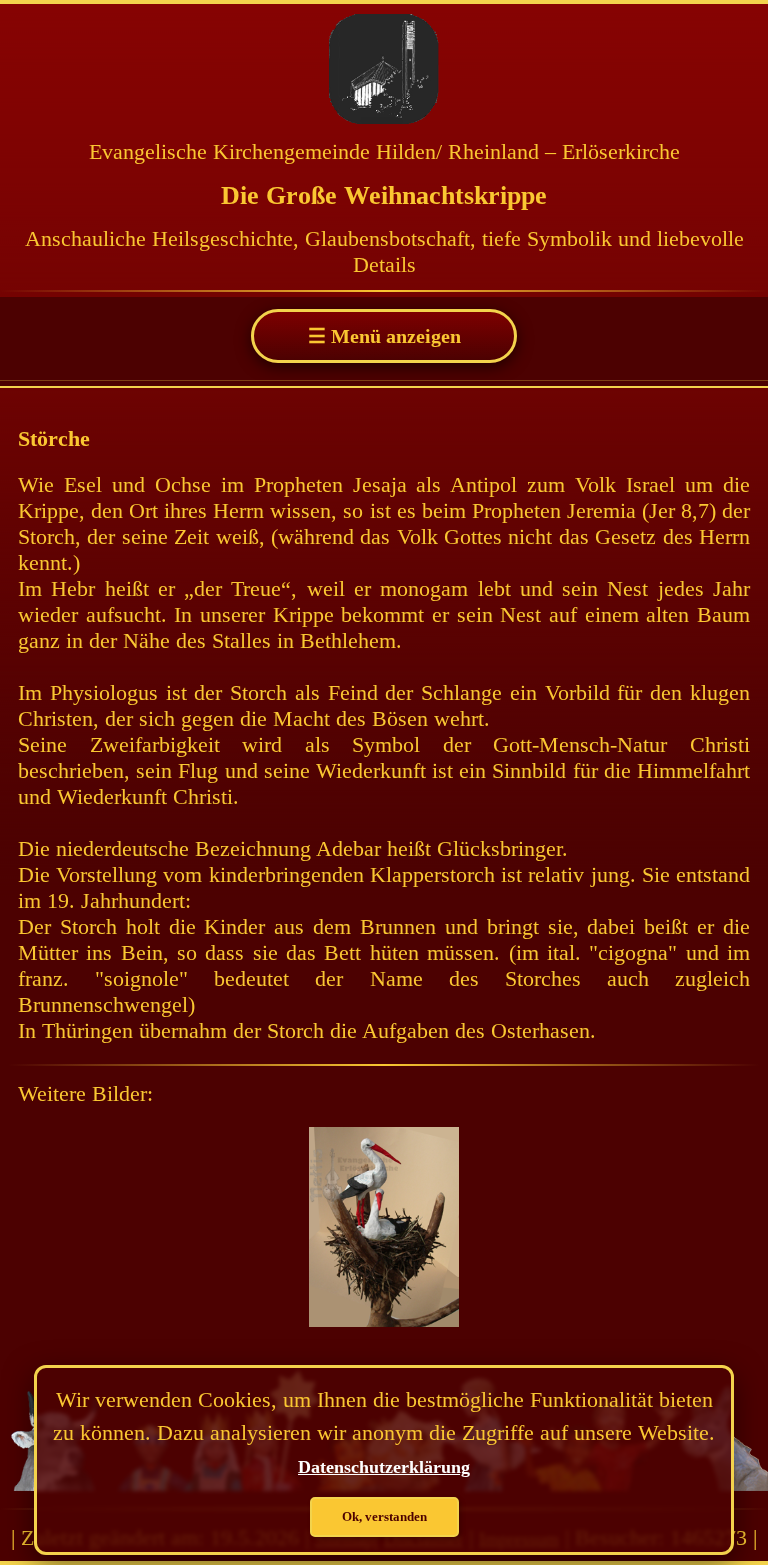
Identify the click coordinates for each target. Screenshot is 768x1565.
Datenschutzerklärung (384, 1467)
